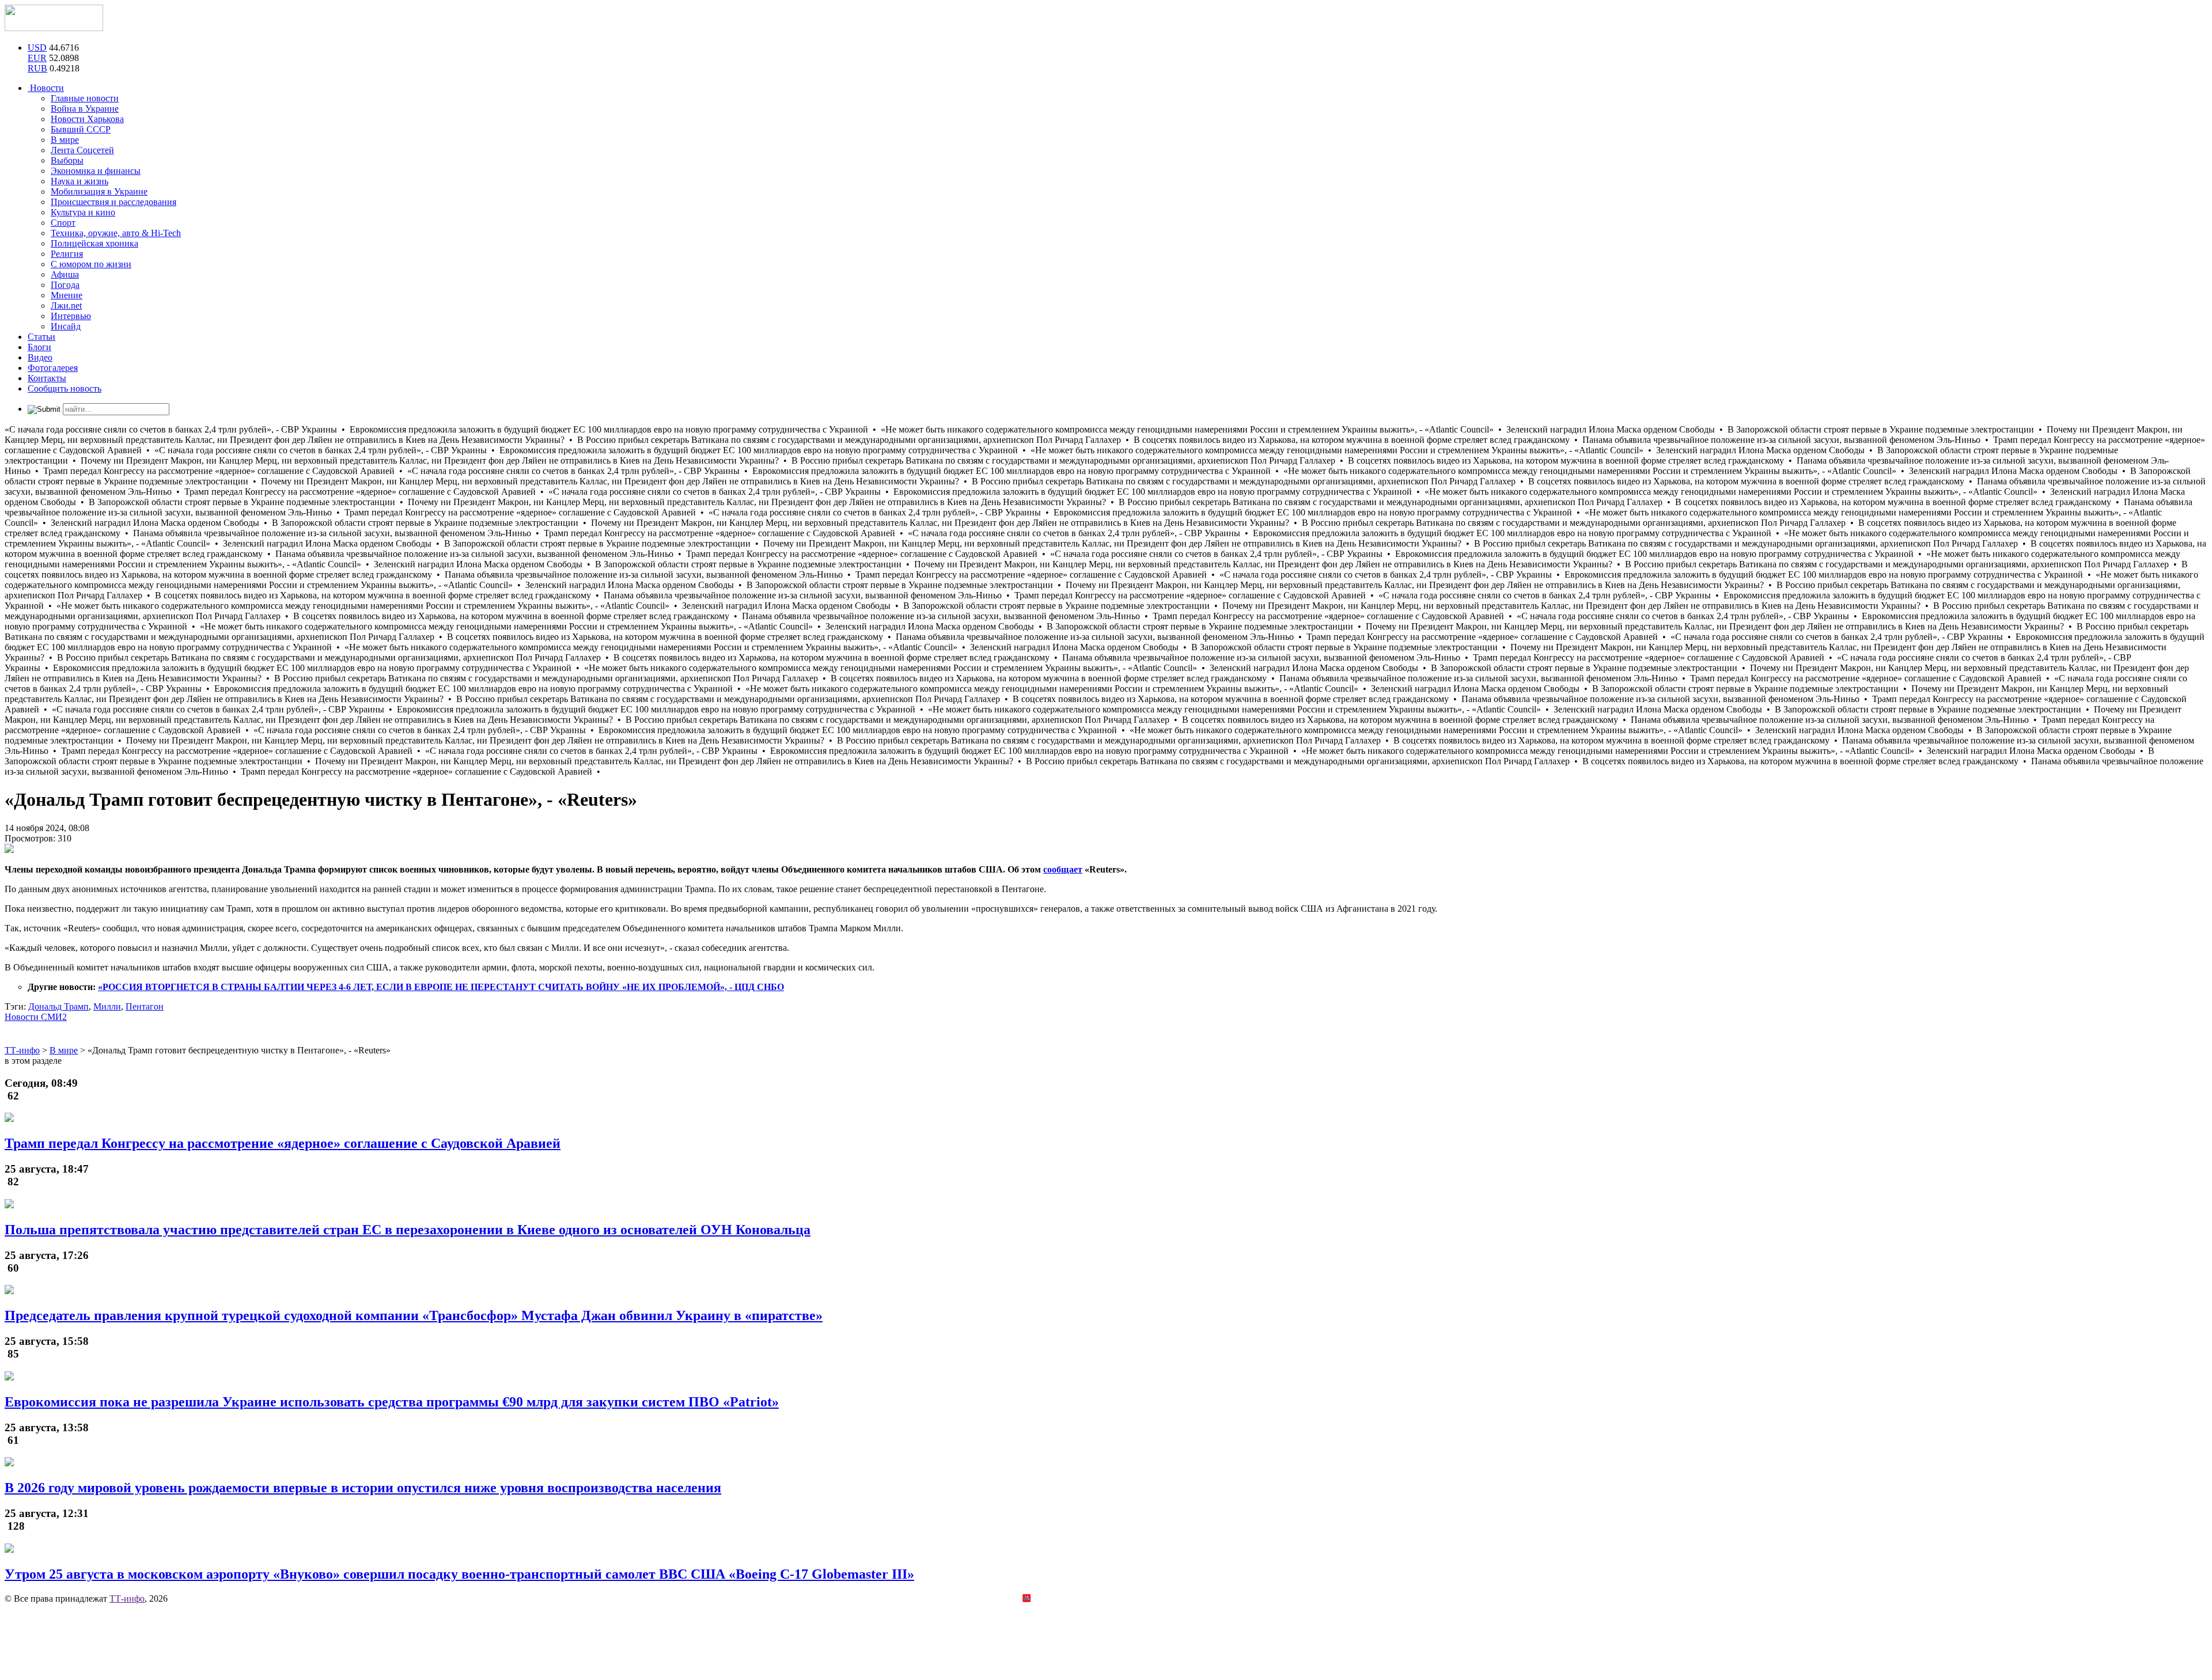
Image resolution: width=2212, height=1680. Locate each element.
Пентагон (145, 1006)
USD (37, 48)
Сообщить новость (65, 388)
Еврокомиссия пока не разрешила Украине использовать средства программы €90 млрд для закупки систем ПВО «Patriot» (392, 1402)
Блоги (39, 347)
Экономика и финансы (96, 171)
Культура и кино (83, 212)
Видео (40, 357)
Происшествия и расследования (113, 202)
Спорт (63, 223)
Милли (107, 1006)
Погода (65, 285)
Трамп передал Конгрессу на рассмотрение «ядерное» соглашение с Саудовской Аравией (283, 1143)
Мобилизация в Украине (99, 191)
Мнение (67, 295)
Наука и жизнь (79, 181)
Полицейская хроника (94, 243)
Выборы (67, 160)
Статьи (41, 337)
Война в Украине (85, 109)
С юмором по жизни (91, 264)
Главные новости (85, 98)
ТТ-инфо (127, 1599)
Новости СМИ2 (36, 1017)
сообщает (1063, 869)
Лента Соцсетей (82, 150)
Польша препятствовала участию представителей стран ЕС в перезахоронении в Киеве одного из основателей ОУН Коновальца (408, 1230)
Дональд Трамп (58, 1006)
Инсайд (66, 326)
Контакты (47, 378)
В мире (65, 140)
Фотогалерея (53, 368)
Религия (67, 254)
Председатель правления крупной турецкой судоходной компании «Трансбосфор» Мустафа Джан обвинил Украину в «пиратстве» (414, 1315)
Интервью (71, 316)
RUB (37, 68)
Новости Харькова (87, 119)
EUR (37, 58)
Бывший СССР (81, 129)
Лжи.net (66, 306)
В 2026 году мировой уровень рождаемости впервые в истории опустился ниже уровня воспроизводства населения (363, 1488)
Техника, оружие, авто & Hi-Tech (116, 233)
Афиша (65, 274)
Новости (46, 88)
